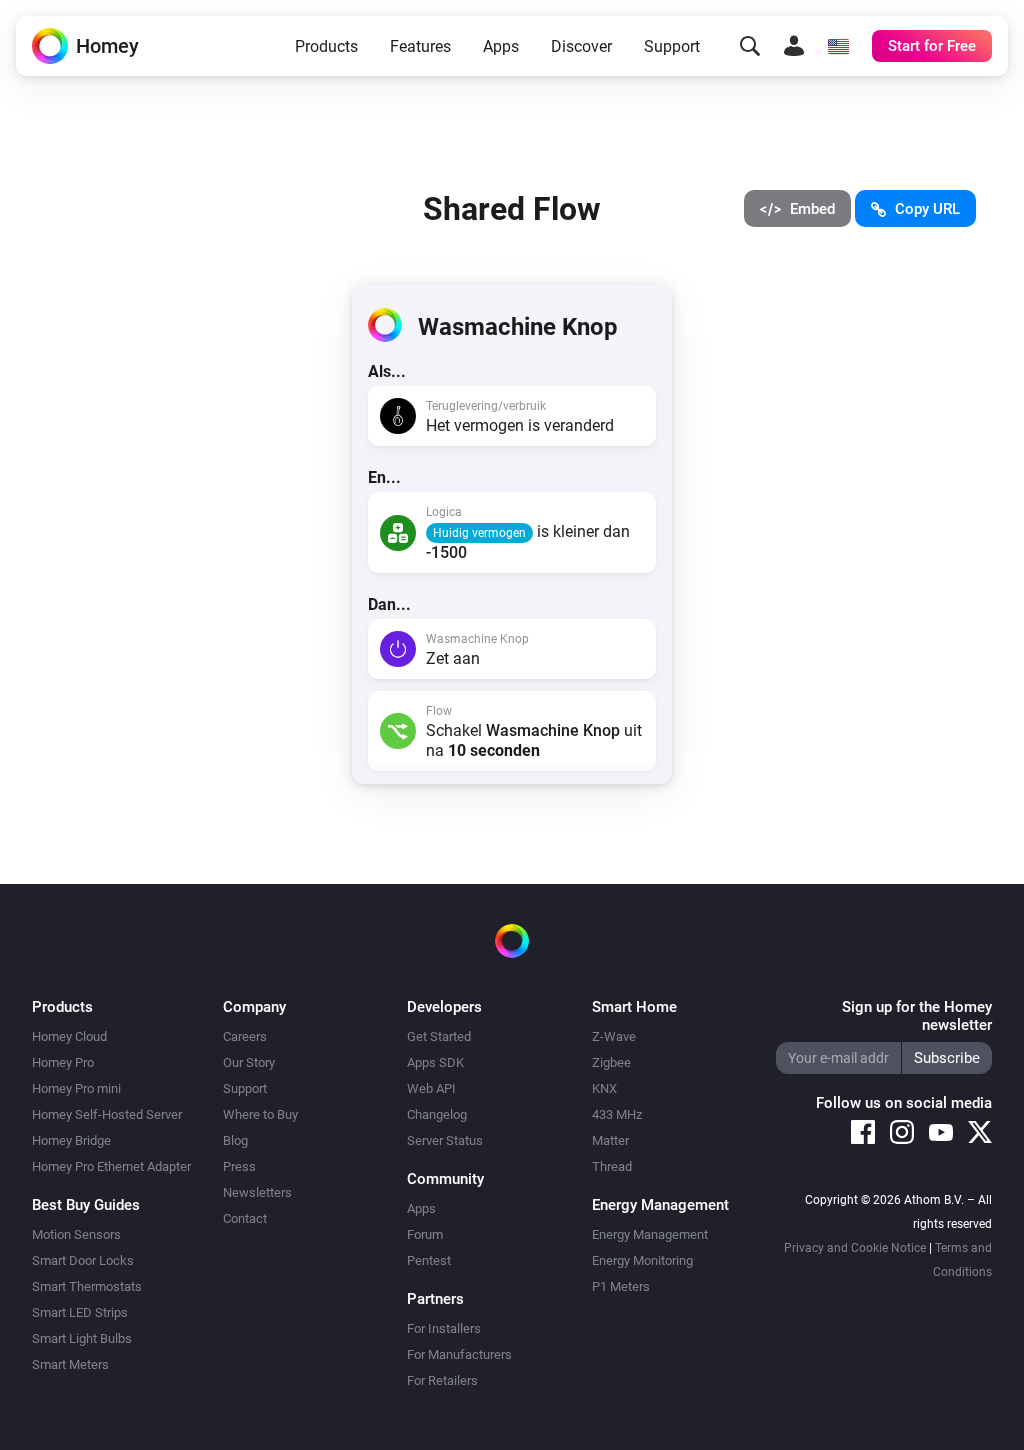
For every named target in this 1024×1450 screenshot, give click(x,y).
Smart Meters (70, 1364)
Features (420, 46)
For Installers (444, 1328)
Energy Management (650, 1234)
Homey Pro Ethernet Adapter (111, 1166)
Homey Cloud (69, 1036)
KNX (604, 1088)
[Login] (794, 46)
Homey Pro (63, 1062)
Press (239, 1166)
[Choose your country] (838, 46)
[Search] (750, 46)
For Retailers (442, 1380)
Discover (581, 46)
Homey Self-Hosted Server (107, 1114)
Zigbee (611, 1062)
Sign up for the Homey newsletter (917, 1016)
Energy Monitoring (642, 1260)
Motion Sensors (76, 1234)
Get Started (439, 1036)
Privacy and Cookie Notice (855, 1248)
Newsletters (257, 1192)
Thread (612, 1166)
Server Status (445, 1140)
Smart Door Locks (83, 1260)
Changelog (437, 1114)
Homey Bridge (71, 1140)
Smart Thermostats (87, 1286)
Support (672, 46)
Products (326, 46)
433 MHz (617, 1114)
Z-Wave (614, 1036)
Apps (501, 46)
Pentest (429, 1260)
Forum (425, 1234)
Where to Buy (260, 1114)
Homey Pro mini (76, 1088)
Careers (245, 1036)
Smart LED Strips (80, 1312)
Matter (610, 1140)
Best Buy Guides (86, 1205)
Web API (431, 1088)
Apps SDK (435, 1062)
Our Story (249, 1062)
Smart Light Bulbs (82, 1338)
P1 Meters (621, 1286)
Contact (245, 1218)
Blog (235, 1140)
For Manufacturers (459, 1354)
